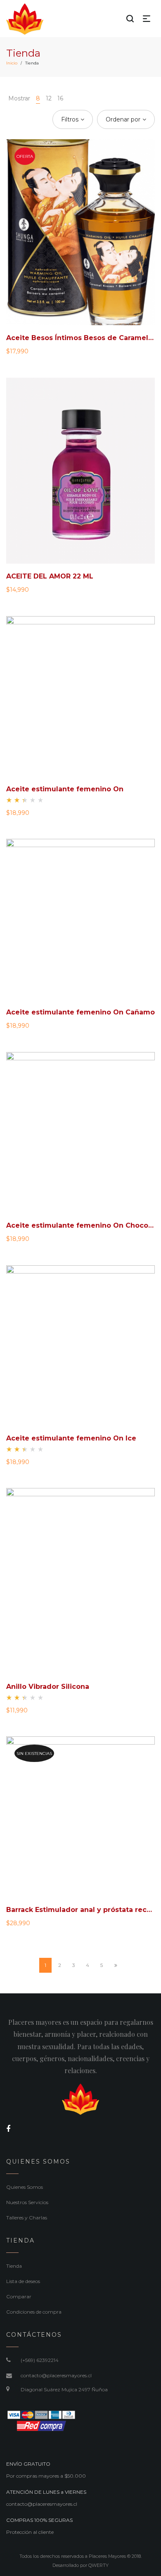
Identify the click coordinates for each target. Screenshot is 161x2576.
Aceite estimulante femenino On (65, 789)
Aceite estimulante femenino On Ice (71, 1438)
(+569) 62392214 (40, 2360)
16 (60, 98)
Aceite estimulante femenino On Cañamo (80, 1012)
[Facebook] (8, 2129)
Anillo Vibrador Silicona (48, 1687)
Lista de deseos (23, 2281)
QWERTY (98, 2565)
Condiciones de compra (34, 2312)
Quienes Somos (25, 2187)
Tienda (14, 2266)
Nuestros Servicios (27, 2202)
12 (49, 98)
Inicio (12, 63)
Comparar (19, 2296)
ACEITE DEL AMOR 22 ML (50, 576)
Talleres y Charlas (27, 2218)
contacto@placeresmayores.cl (56, 2375)
